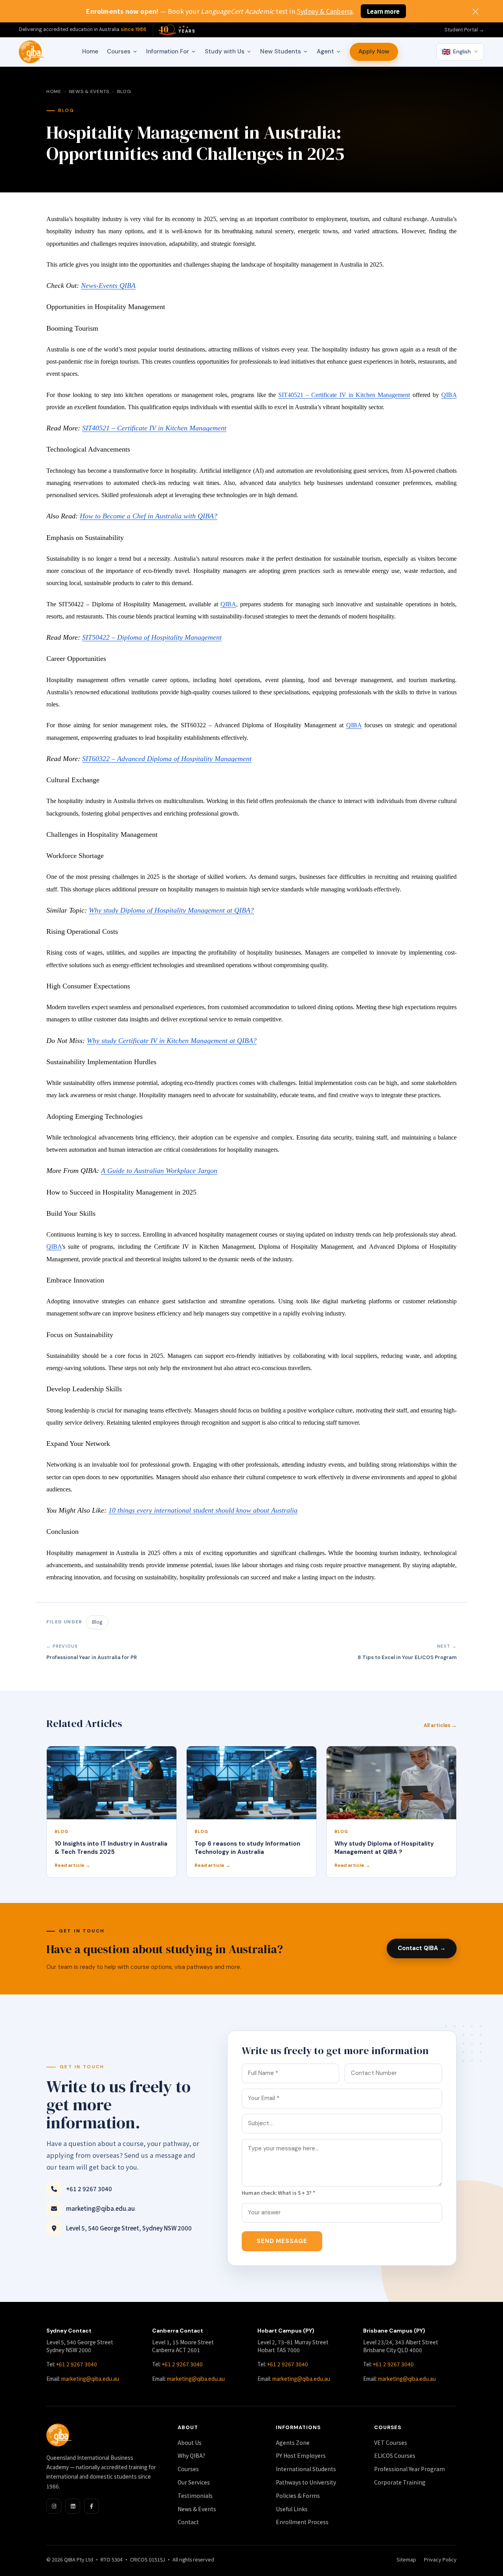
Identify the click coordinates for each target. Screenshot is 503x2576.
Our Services (194, 2482)
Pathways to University (306, 2482)
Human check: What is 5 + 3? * (278, 2193)
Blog (124, 91)
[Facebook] (92, 2506)
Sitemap (406, 2559)
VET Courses (391, 2442)
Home (90, 51)
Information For (168, 51)
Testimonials (195, 2495)
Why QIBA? (191, 2455)
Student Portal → (464, 30)
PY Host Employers (301, 2455)
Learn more (383, 11)
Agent (325, 51)
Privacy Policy (440, 2559)
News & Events (89, 91)
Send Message (282, 2241)
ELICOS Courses (395, 2455)
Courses (119, 51)
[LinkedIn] (73, 2506)
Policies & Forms (298, 2495)
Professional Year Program (409, 2469)
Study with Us (225, 51)
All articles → (440, 1725)
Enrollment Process (302, 2522)
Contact (188, 2522)
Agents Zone (293, 2442)
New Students (281, 51)
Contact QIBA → (422, 1948)
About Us (190, 2442)
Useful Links (292, 2509)
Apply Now (374, 51)
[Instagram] (54, 2506)
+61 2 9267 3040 (89, 2189)
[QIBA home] (31, 52)
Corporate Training (400, 2482)
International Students (306, 2469)
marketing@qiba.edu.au (100, 2208)
